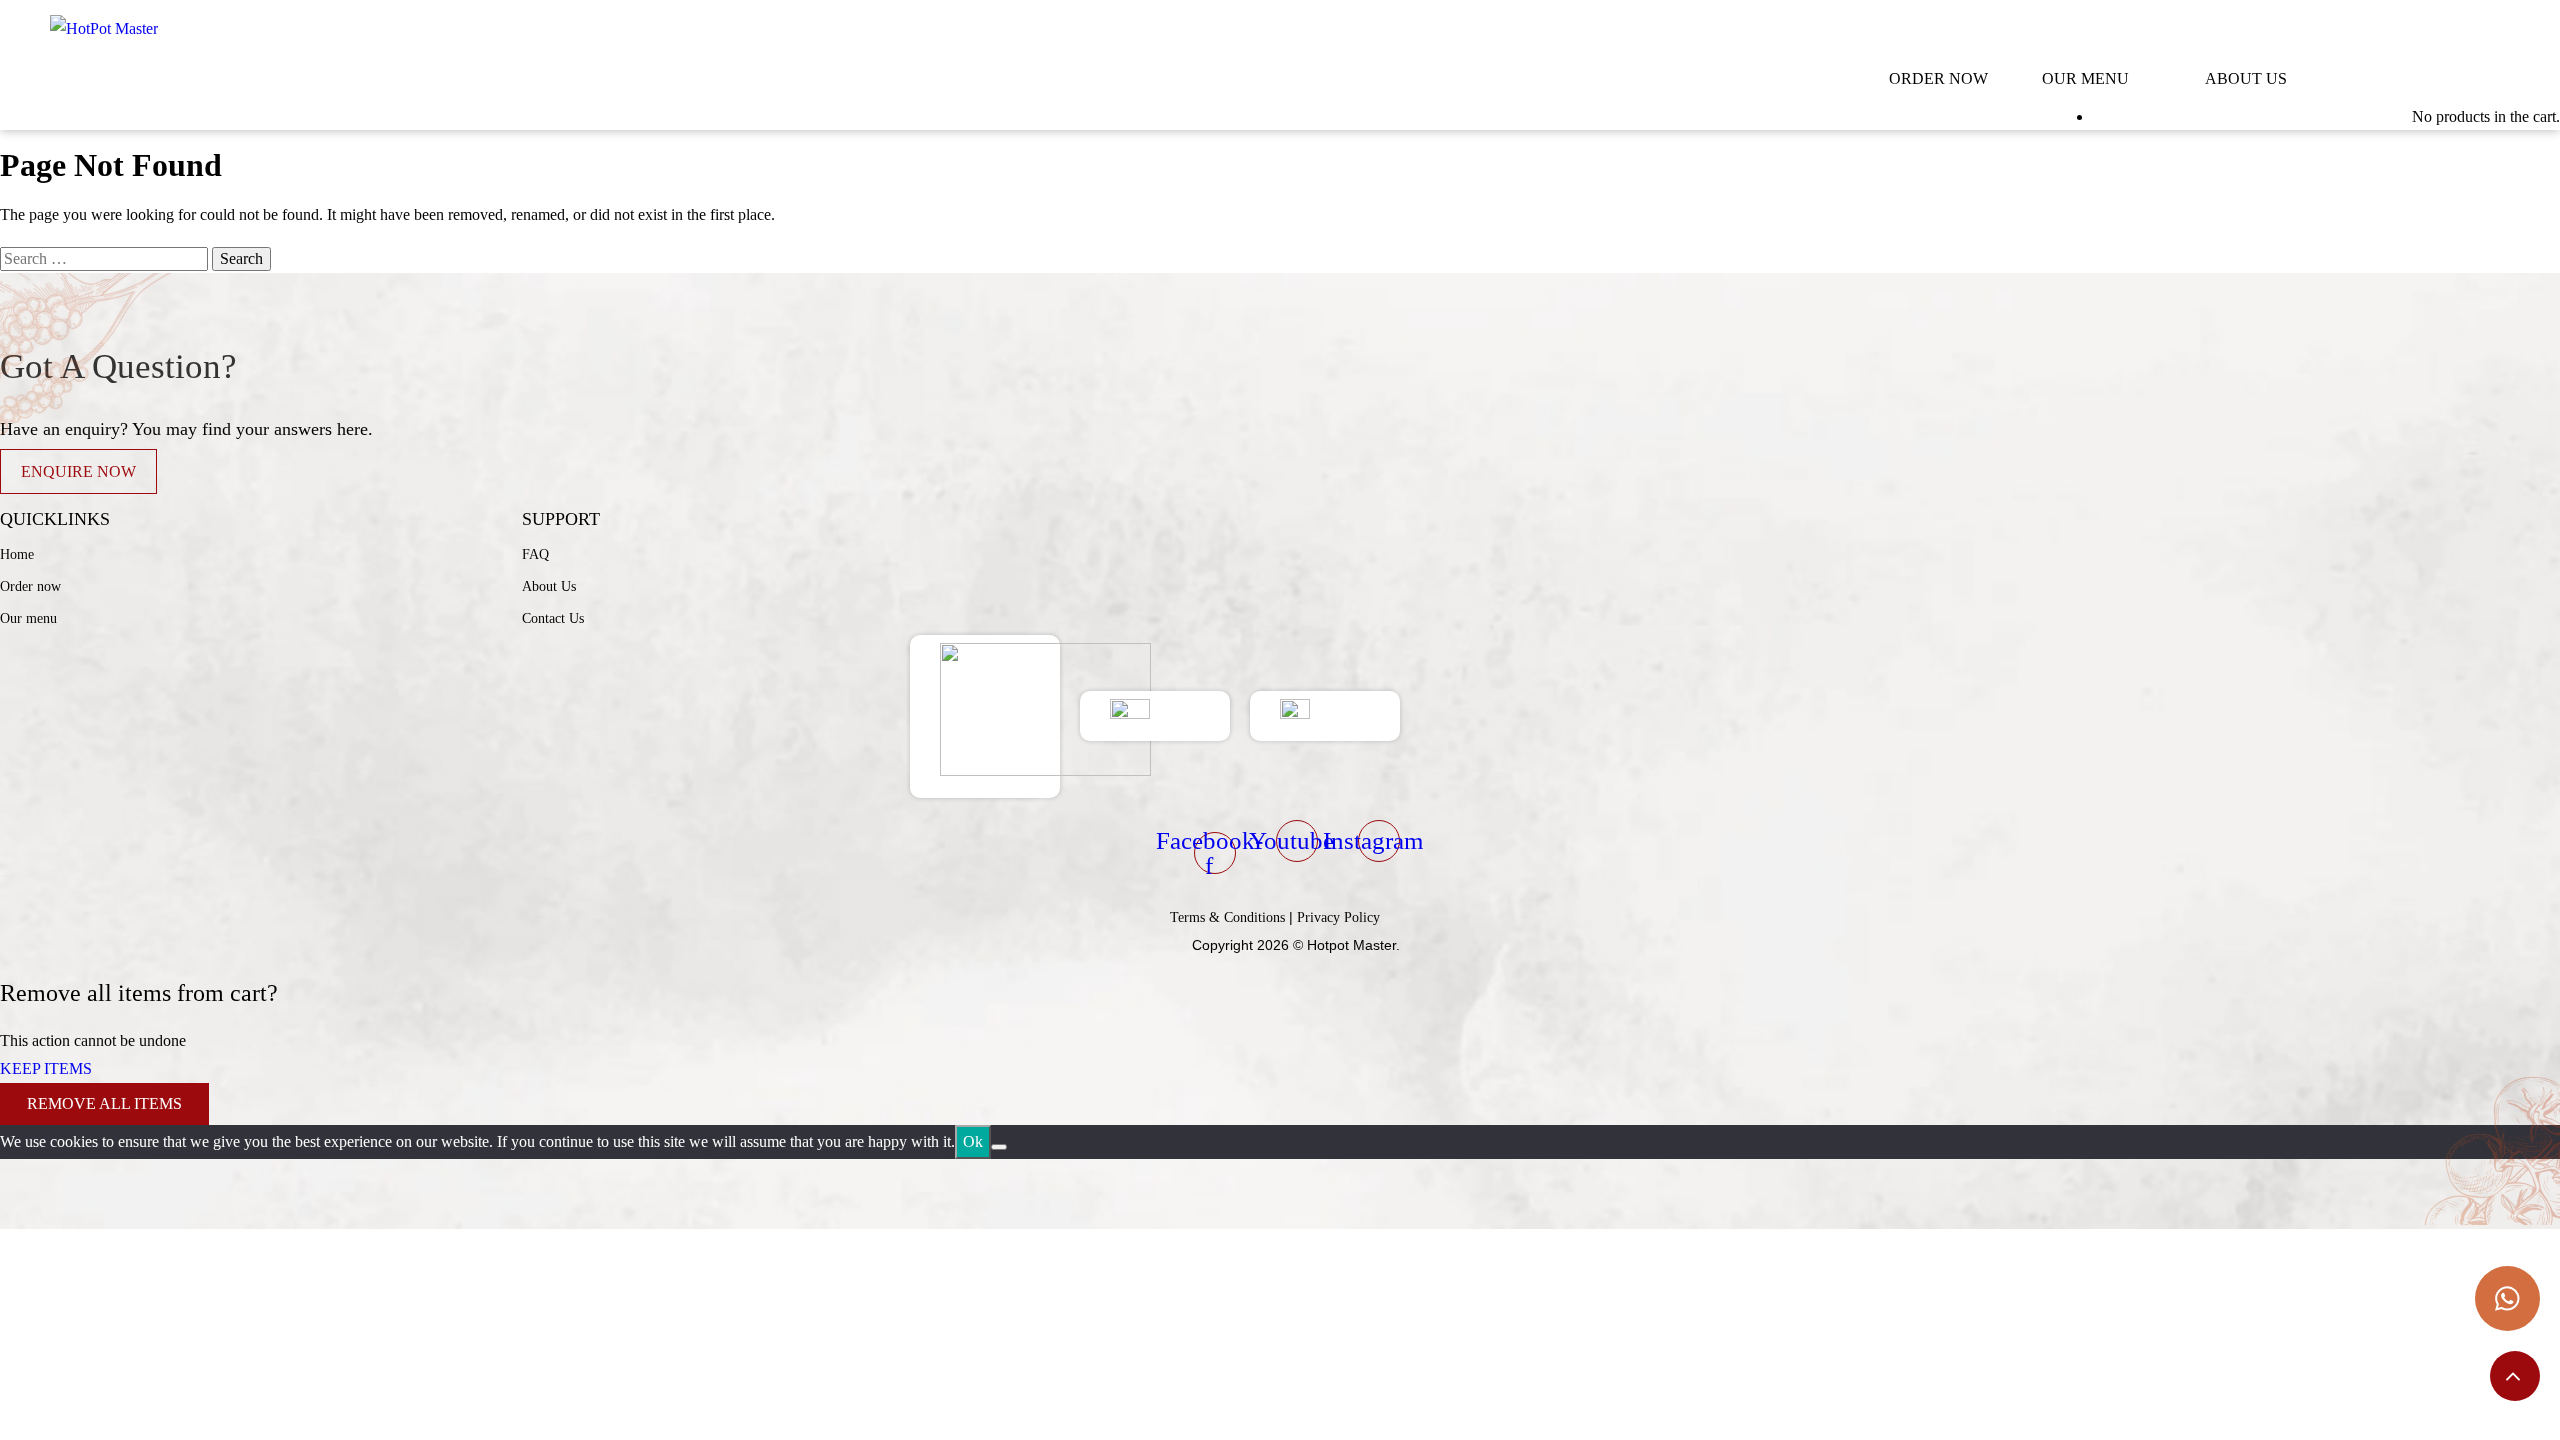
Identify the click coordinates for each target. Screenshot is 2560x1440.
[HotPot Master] (104, 28)
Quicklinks (55, 519)
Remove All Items (104, 1103)
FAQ (535, 554)
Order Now (1938, 78)
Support (561, 519)
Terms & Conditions (1227, 917)
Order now (30, 586)
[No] (999, 1147)
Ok (973, 1141)
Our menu (28, 618)
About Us (549, 586)
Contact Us (553, 618)
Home (17, 554)
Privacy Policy (1338, 917)
